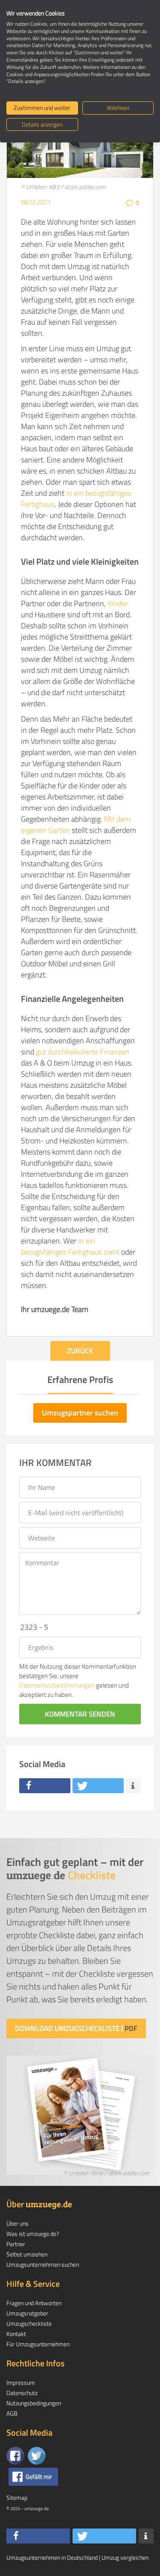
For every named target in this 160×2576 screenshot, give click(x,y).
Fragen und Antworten (34, 2303)
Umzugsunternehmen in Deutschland (52, 2557)
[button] (45, 1786)
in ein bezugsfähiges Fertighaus (76, 499)
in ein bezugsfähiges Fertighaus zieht (70, 1246)
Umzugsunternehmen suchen (43, 2264)
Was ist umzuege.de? (33, 2234)
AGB (12, 2413)
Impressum (21, 2382)
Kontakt (16, 2334)
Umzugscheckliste (29, 2323)
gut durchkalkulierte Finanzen (83, 1052)
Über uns (17, 2223)
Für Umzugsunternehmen (38, 2344)
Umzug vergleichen (125, 2557)
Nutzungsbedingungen (34, 2403)
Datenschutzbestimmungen (57, 1685)
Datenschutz (22, 2393)
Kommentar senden (80, 1714)
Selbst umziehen (27, 2254)
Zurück (80, 1351)
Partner (16, 2244)
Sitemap (17, 2498)
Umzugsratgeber (27, 2313)
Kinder (118, 603)
